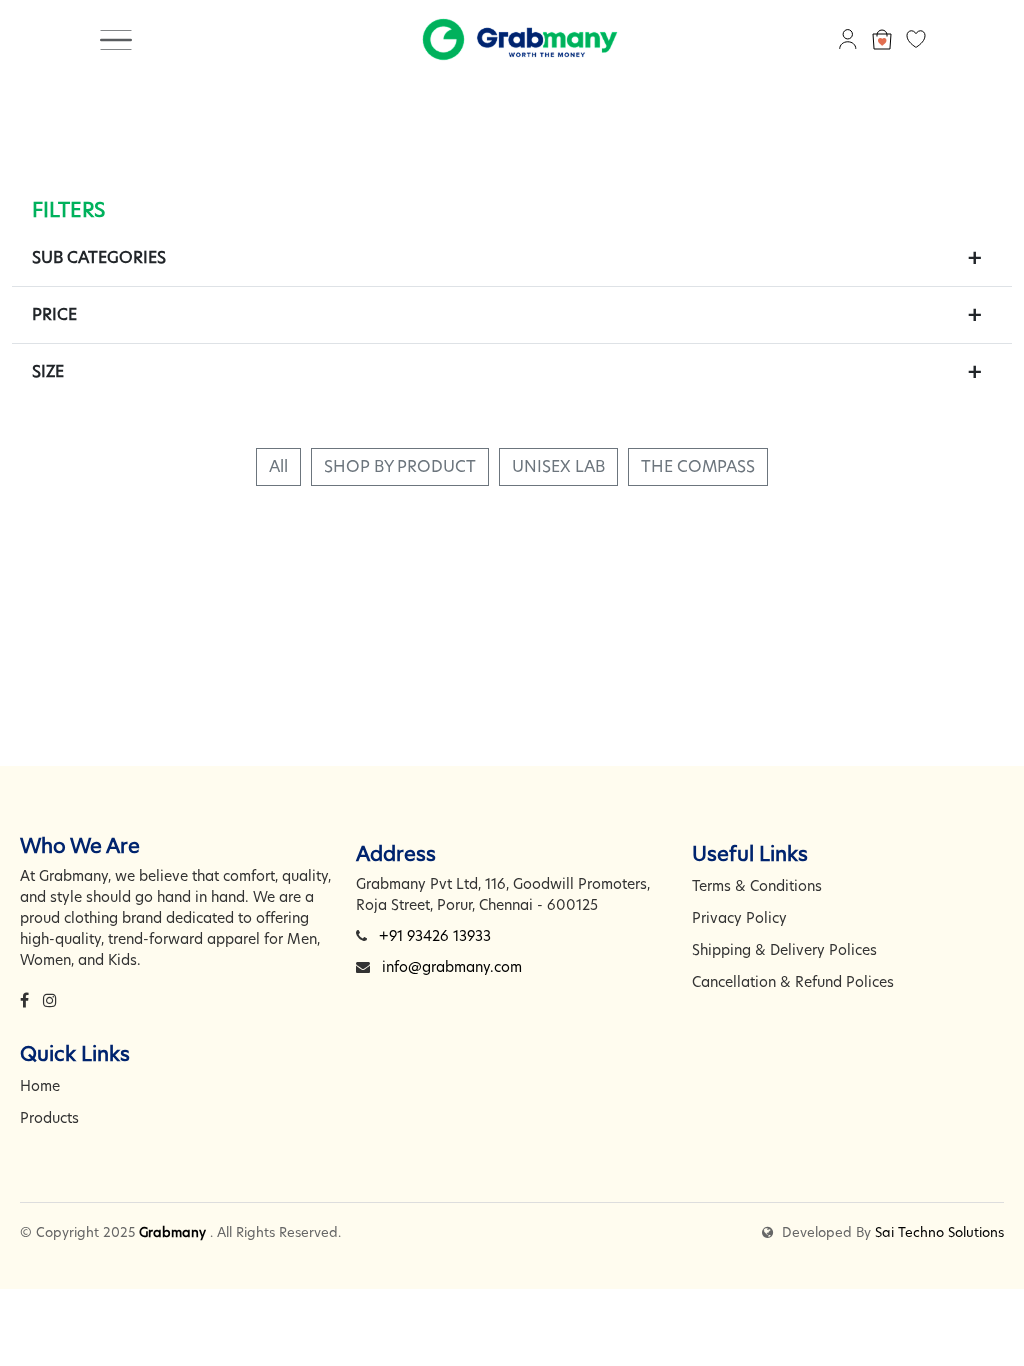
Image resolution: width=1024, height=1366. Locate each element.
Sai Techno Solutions (939, 1232)
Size (48, 371)
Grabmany (172, 1232)
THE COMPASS (698, 466)
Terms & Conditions (757, 886)
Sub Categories (99, 257)
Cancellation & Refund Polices (793, 982)
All (278, 466)
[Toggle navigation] (116, 39)
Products (49, 1118)
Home (40, 1086)
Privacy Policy (739, 918)
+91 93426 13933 (435, 936)
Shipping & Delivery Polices (784, 950)
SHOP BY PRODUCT (400, 466)
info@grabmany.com (452, 967)
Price (54, 314)
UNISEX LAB (558, 466)
